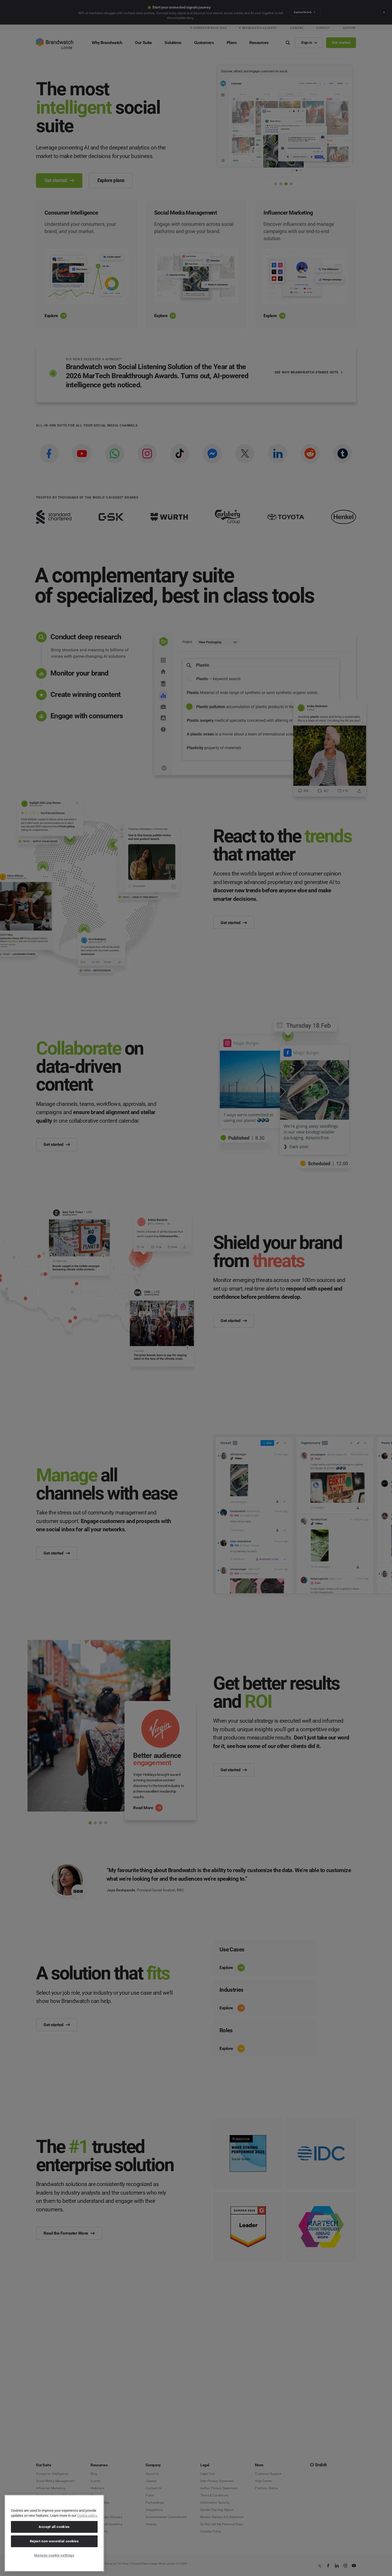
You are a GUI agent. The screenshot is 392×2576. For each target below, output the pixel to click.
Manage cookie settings (54, 2555)
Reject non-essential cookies (54, 2541)
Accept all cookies (54, 2527)
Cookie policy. (87, 2516)
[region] (54, 2533)
